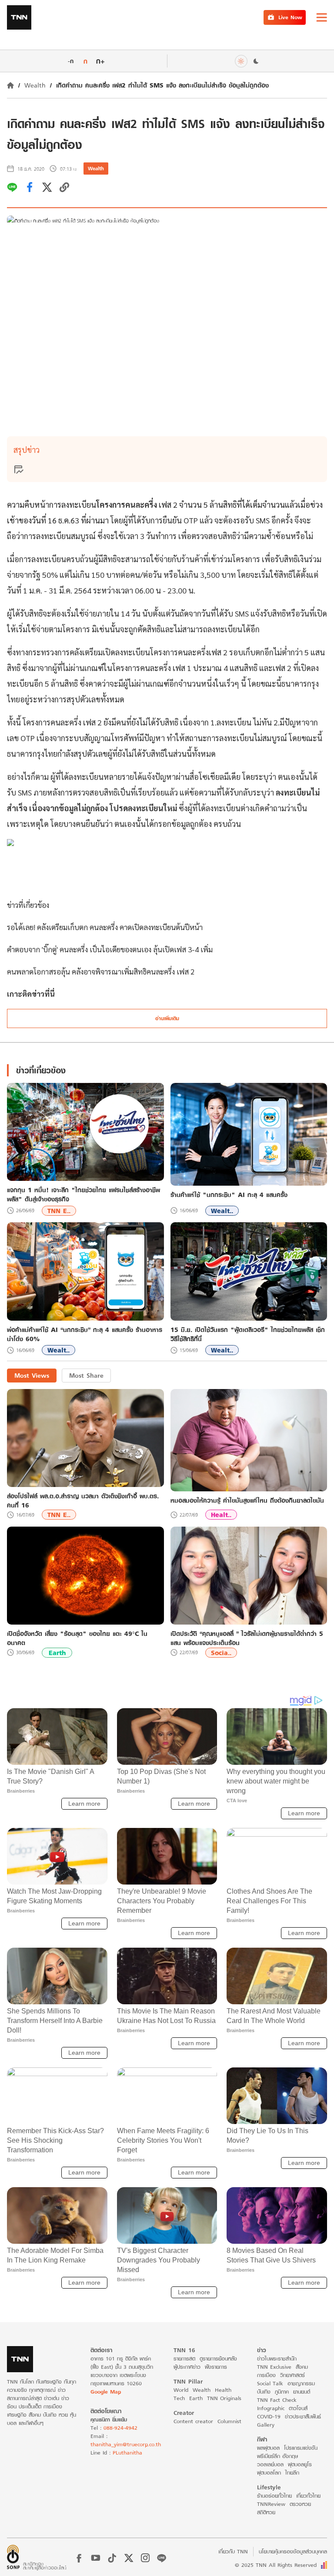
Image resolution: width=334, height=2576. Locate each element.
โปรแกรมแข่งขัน (301, 2448)
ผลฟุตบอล (268, 2448)
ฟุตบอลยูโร (300, 2464)
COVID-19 (269, 2416)
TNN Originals (224, 2398)
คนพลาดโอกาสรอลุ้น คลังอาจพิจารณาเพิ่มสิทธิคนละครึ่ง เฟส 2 (101, 971)
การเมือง (266, 2375)
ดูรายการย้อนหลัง (218, 2359)
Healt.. (221, 1515)
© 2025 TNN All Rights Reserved (276, 2565)
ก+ (100, 61)
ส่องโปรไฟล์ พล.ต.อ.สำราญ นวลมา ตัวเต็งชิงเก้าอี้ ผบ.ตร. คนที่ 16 (83, 1500)
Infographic (271, 2408)
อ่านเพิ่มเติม (167, 1018)
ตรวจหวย (300, 2504)
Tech (179, 2398)
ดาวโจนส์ (298, 2408)
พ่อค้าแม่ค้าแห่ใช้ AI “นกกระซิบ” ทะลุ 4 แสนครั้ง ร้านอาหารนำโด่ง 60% (85, 1334)
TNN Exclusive (274, 2367)
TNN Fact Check (277, 2400)
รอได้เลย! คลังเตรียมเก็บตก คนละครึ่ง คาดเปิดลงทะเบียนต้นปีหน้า (105, 927)
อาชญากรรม (301, 2383)
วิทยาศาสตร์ (292, 2375)
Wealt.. (222, 1211)
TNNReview (271, 2504)
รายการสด (184, 2359)
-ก (71, 61)
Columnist (229, 2421)
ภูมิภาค (282, 2392)
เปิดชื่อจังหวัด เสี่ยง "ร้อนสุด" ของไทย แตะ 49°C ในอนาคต (77, 1638)
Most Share (86, 1375)
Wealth (35, 85)
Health (223, 2390)
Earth (57, 1653)
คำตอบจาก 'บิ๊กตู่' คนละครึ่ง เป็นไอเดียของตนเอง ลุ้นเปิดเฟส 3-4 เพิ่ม (110, 949)
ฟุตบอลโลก (269, 2473)
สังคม (302, 2367)
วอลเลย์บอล (270, 2464)
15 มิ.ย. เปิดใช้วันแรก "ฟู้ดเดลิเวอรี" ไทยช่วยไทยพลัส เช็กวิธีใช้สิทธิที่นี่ (248, 1334)
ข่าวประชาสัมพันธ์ (303, 2416)
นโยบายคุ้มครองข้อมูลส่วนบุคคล (293, 2551)
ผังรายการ (216, 2367)
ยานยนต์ (302, 2392)
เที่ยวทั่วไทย (308, 2496)
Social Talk (270, 2383)
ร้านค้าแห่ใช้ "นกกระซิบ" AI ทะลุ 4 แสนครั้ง (229, 1195)
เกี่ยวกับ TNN (233, 2551)
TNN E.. (59, 1211)
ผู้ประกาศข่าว (187, 2367)
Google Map (106, 2392)
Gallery (266, 2425)
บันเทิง (264, 2392)
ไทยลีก (292, 2473)
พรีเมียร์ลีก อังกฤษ (277, 2456)
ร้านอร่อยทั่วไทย (274, 2496)
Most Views (32, 1375)
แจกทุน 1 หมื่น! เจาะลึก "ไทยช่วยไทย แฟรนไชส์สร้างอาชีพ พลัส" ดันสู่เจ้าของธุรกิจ (83, 1194)
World (181, 2390)
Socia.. (221, 1653)
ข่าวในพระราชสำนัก (277, 2359)
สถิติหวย (266, 2512)
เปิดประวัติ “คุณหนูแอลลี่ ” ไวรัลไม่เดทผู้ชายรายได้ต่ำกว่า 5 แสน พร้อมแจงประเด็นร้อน (247, 1638)
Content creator (193, 2421)
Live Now (290, 17)
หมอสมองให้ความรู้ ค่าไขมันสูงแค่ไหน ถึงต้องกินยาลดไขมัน (247, 1500)
